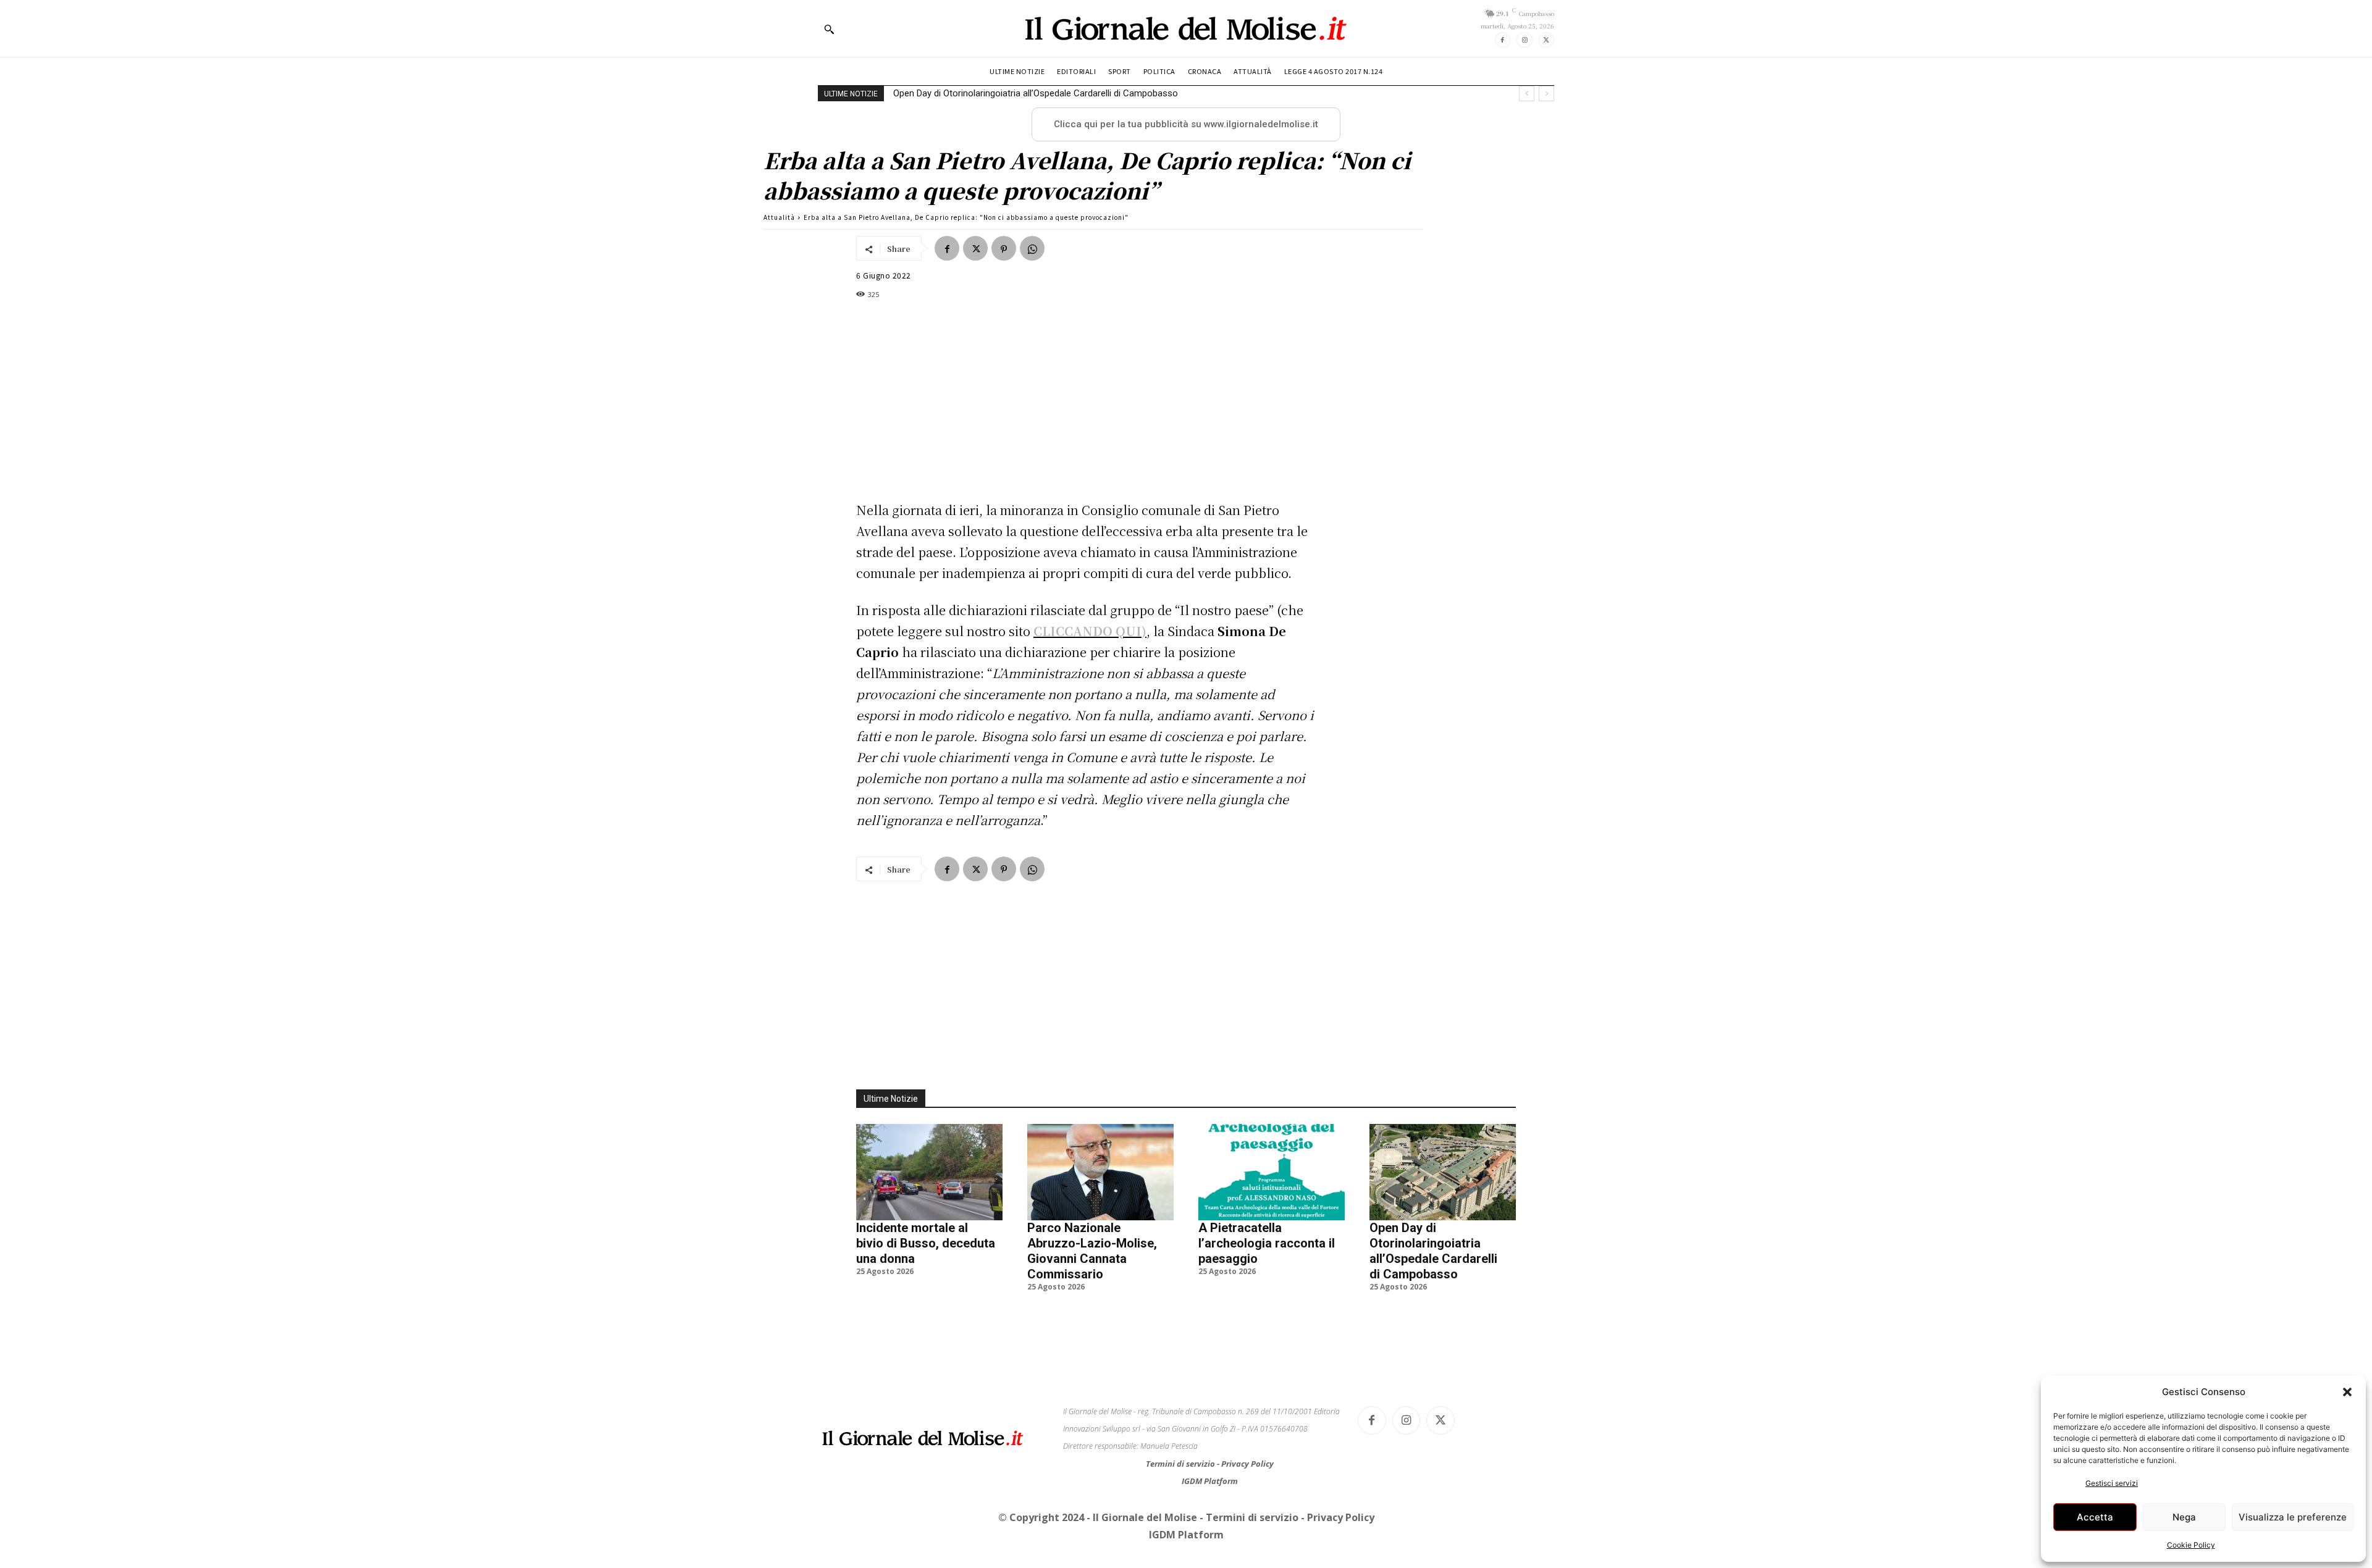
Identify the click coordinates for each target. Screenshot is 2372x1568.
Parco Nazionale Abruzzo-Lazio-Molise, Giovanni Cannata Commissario (1092, 1251)
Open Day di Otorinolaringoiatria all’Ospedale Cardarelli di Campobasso (1036, 93)
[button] (2347, 1392)
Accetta (2095, 1517)
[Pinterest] (1004, 248)
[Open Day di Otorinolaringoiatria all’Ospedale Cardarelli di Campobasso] (1443, 1172)
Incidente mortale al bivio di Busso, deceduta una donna (926, 1243)
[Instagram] (1524, 40)
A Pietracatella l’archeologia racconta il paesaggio (1267, 1243)
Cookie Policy (2191, 1545)
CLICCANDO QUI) (1090, 631)
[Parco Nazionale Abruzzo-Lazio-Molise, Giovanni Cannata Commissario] (1100, 1172)
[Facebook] (1503, 40)
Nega (2184, 1517)
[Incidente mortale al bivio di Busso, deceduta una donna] (929, 1172)
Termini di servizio (1181, 1464)
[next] (1546, 94)
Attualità (779, 217)
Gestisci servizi (2112, 1483)
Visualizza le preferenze (2293, 1517)
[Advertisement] (1087, 400)
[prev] (1527, 94)
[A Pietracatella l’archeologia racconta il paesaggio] (1272, 1172)
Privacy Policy (1247, 1464)
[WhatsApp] (1032, 248)
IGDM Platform (1210, 1481)
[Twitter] (1546, 40)
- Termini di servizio (1250, 1517)
